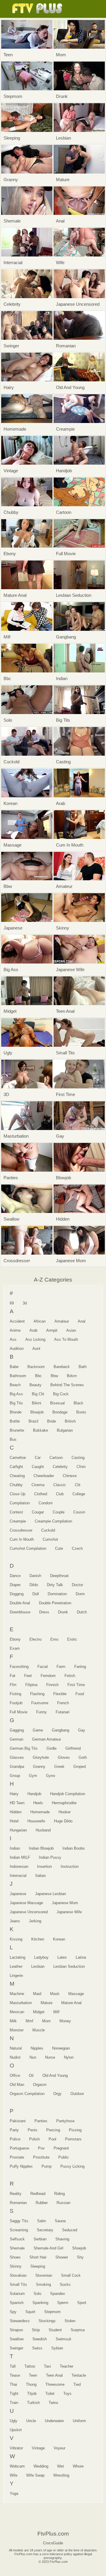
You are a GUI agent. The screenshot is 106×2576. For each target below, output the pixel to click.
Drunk (63, 1612)
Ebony (15, 1639)
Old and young (55, 2075)
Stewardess (20, 2321)
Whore (78, 2466)
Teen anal (54, 2375)
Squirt (30, 2312)
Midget (39, 2012)
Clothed (41, 1494)
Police (15, 2139)
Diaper (15, 1585)
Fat (13, 1676)
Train (14, 2403)
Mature (47, 2003)
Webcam (17, 2466)
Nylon (69, 2057)
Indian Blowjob (41, 1848)
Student (55, 2330)
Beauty (35, 1385)
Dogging (17, 1594)
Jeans (15, 1921)
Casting (78, 1458)
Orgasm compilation (27, 2094)
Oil (31, 2075)
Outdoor (77, 2094)
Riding (59, 2194)
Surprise (78, 2330)
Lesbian (38, 1966)
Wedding (41, 2466)
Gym (33, 1776)
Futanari (63, 1712)
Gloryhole (41, 1757)
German (16, 1739)
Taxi (47, 2366)
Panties (41, 2121)
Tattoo (30, 2366)
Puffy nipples (21, 2166)
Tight (14, 2394)
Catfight (16, 1467)
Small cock (71, 2275)
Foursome (40, 1703)
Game (38, 1730)
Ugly (14, 2421)
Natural (16, 2048)
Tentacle (79, 2375)
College (79, 1494)
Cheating (17, 1476)
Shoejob (79, 2248)
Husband (43, 1830)
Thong (31, 2384)
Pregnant (61, 2148)
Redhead (38, 2194)
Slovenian (44, 2275)
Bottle (15, 1421)
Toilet (50, 2394)
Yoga (14, 2493)
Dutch (82, 1612)
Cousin (79, 1512)
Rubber (42, 2203)
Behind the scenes (67, 1385)
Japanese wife (69, 1912)
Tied (77, 2384)
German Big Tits (24, 1748)
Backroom (36, 1367)
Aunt (36, 1349)
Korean (59, 1939)
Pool (52, 2139)
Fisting (15, 1694)
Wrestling (61, 2475)
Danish (35, 1576)
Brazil (33, 1421)
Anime (15, 1330)
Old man (17, 2085)
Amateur (62, 1321)
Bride (52, 1421)
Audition (17, 1349)
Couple (59, 1512)
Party (14, 2130)
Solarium (17, 2294)
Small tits (18, 2284)
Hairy (14, 1794)
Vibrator (16, 2448)
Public (64, 2157)
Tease (15, 2375)
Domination (57, 1594)
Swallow (17, 2339)
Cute (59, 1548)
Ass (13, 1339)
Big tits (16, 1403)
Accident (17, 1321)
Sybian (57, 2348)
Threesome (55, 2384)
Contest (16, 1512)
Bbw (54, 1376)
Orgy (57, 2094)
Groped (79, 1767)
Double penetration (55, 1603)
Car (38, 1458)
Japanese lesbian (50, 1894)
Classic (60, 1485)
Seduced (70, 2230)
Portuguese (19, 2148)
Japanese (18, 1894)
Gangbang (61, 1730)
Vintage (38, 2448)
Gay (82, 1730)
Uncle (31, 2421)
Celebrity (60, 1467)
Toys (67, 2394)
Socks (65, 2284)
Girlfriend (73, 1748)
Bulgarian (65, 1430)
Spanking (40, 2303)
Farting (80, 1667)
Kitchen (38, 1939)
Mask (55, 1994)
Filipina (31, 1685)
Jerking (35, 1921)
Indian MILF (20, 1857)
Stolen (70, 2321)
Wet (61, 2466)
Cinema (38, 1485)
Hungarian (18, 1830)
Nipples (37, 2048)
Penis (33, 2130)
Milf (56, 2012)
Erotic (72, 1639)
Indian (15, 1848)
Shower (62, 2257)
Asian (71, 1330)
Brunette (17, 1430)
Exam (15, 1648)
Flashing (37, 1694)
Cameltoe (18, 1458)
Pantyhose (65, 2121)
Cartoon (56, 1458)
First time (76, 1685)
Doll (36, 1594)
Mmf (29, 2021)
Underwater (54, 2421)
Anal (82, 1321)
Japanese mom (65, 1903)
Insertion (44, 1866)
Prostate (17, 2157)
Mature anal (71, 2003)
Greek (59, 1767)
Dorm (80, 1594)
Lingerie (16, 1976)
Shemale (17, 2248)
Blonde (16, 1412)
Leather (16, 1966)
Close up (18, 1494)
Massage (76, 1994)
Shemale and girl (48, 2248)
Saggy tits (19, 2221)
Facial (43, 1667)
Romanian (18, 2203)
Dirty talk (55, 1585)
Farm (61, 1667)
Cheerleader (44, 1476)
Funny (42, 1712)
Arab (33, 1330)
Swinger (16, 2348)
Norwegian (61, 2048)
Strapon (16, 2330)
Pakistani (18, 2121)
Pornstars (73, 2139)
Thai (13, 2384)
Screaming (19, 2230)
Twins (53, 2403)
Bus (13, 1439)
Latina (81, 1957)
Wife (14, 2475)
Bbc (38, 1376)
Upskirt (16, 2430)
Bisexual (57, 1403)
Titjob (32, 2394)
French (63, 1703)
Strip (36, 2330)
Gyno (50, 1776)
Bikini (37, 1403)
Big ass (16, 1394)
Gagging (17, 1730)
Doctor (77, 1585)
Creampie (18, 1521)
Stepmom (52, 2312)
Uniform (79, 2421)
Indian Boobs (74, 1848)
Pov (41, 2148)
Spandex (58, 2294)
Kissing (16, 1939)
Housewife (36, 1821)
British (70, 1421)
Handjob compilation (68, 1794)
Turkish (33, 2403)
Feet (28, 1676)
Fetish (70, 1676)
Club (60, 1494)
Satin (42, 2221)
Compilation (20, 1503)
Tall (13, 2366)
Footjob (16, 1703)
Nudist (15, 2057)
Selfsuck (17, 2239)
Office (15, 2075)
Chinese (70, 1476)
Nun (33, 2057)
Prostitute (41, 2157)
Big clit (38, 1394)
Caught (38, 1467)
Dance (15, 1576)
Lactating (18, 1957)
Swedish (40, 2339)
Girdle (52, 1748)
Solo (37, 2294)
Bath (83, 1367)
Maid (37, 1994)
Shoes (15, 2257)
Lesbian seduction (69, 1966)
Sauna (60, 2221)
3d (25, 1303)
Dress (44, 1612)
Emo (54, 1639)
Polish (34, 2139)
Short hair (38, 2257)
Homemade (40, 1812)
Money (65, 2021)
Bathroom (18, 1376)
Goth (83, 1757)
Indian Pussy (50, 1857)
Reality (16, 2194)
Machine (17, 1994)
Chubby (16, 1485)
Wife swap (35, 2475)
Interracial (18, 1876)
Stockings (47, 2321)
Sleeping (38, 2266)
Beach (15, 1385)
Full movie (19, 1712)
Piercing (53, 2130)
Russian (63, 2203)
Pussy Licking (72, 2166)
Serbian (40, 2239)
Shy (80, 2257)
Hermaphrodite (64, 1803)
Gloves (64, 1757)
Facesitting (19, 1667)
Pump (47, 2166)
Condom (46, 1503)
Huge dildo (63, 1821)
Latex (62, 1957)
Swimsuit (63, 2339)
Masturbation (21, 2003)
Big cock (61, 1394)
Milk (13, 2021)
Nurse (50, 2057)
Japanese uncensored (29, 1912)
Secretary (45, 2230)
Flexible (60, 1694)
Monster (17, 2030)
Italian (40, 1876)
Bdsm (72, 1376)
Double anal (20, 1603)
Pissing (75, 2130)
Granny (39, 1767)
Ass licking (35, 1339)
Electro (35, 1639)
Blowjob (37, 1412)
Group (15, 1776)
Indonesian (19, 1866)
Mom (46, 2021)
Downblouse (20, 1612)
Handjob (34, 1794)
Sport (82, 2303)
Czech (77, 1548)
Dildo (34, 1585)
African (40, 1321)
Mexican (17, 2012)
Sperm (63, 2303)
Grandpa (17, 1767)
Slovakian (18, 2275)
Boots (81, 1412)
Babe (14, 1367)
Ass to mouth (66, 1339)
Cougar (38, 1512)
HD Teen (17, 1803)
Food (80, 1694)
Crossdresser (21, 1530)
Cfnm (81, 1467)
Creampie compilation (53, 1521)
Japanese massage (26, 1903)
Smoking (43, 2284)
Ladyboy (41, 1957)
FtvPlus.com (38, 9)
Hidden (16, 1812)
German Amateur (47, 1739)
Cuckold (48, 1530)
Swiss (37, 2348)
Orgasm (40, 2085)
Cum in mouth (22, 1539)
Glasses (17, 1757)
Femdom (48, 1676)
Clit (78, 1485)
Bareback (62, 1367)
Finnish (52, 1685)
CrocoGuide (53, 2543)
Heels (38, 1803)
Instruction (70, 1866)
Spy (13, 2312)
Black (78, 1403)
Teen (33, 2375)
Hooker (65, 1812)
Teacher (67, 2366)
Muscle (39, 2030)
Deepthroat (59, 1576)
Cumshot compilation (28, 1548)
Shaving (62, 2239)
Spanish (17, 2303)
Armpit (52, 1330)
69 (12, 1303)
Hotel (14, 1821)
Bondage (60, 1412)
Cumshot (50, 1539)
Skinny (16, 2266)
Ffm (13, 1685)
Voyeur (59, 2448)
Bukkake (40, 1430)
